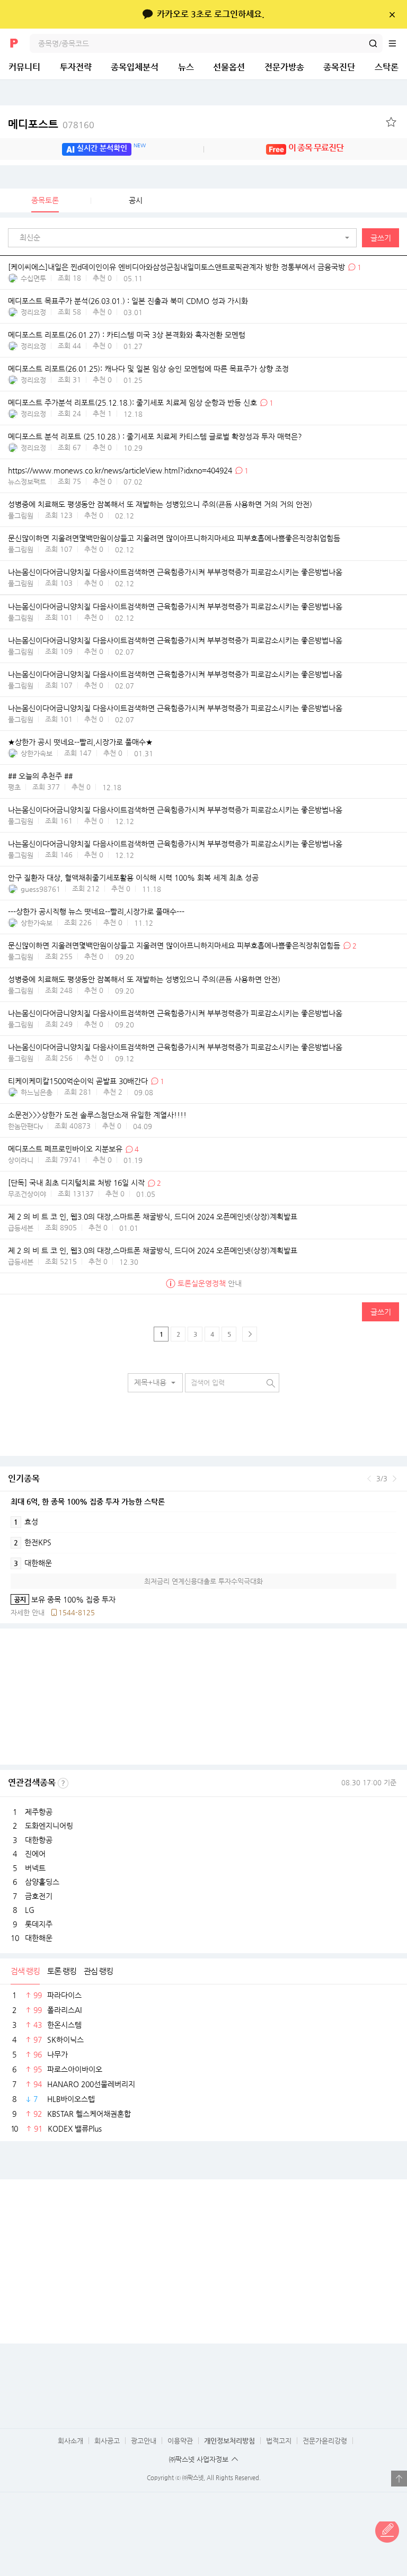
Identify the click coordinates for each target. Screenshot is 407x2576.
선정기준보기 (63, 1783)
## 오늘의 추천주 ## (40, 776)
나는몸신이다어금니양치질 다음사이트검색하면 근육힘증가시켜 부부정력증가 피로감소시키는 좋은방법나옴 (175, 573)
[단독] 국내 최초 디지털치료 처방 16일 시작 (76, 1183)
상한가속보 (37, 753)
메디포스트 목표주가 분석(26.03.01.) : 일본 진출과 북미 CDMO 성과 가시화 (128, 301)
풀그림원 (21, 516)
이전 (369, 1479)
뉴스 (186, 67)
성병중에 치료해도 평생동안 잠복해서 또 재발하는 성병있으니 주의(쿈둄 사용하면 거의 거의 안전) (160, 505)
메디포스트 (51, 124)
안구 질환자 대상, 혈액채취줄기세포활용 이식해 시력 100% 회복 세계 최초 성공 (133, 878)
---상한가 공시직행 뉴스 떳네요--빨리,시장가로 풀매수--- (96, 911)
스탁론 (387, 67)
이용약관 (180, 2441)
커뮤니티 (24, 67)
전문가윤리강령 (325, 2441)
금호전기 (39, 1896)
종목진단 (339, 67)
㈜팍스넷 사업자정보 (199, 2459)
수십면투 (33, 278)
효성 (26, 1522)
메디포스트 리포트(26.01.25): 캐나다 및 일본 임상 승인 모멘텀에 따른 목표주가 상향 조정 (148, 369)
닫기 (392, 14)
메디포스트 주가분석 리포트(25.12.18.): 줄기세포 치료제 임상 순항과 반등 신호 (132, 402)
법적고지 (279, 2441)
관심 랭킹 (98, 1971)
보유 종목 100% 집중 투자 (63, 1599)
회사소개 (70, 2441)
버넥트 (35, 1868)
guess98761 (41, 889)
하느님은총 (37, 1092)
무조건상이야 (27, 1194)
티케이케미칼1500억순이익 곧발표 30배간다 (79, 1081)
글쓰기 (381, 238)
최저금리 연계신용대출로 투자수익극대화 (203, 1581)
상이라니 (21, 1160)
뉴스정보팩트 (27, 482)
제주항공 (39, 1812)
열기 (399, 2479)
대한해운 (33, 1563)
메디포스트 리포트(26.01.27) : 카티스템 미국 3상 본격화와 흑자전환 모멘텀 (127, 335)
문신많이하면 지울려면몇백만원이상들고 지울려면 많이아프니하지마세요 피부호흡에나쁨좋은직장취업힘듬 (174, 539)
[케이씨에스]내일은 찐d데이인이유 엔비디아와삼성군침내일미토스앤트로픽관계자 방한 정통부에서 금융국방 (176, 267)
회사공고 (107, 2441)
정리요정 (33, 312)
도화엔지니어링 (49, 1826)
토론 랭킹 (62, 1971)
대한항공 (39, 1840)
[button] (185, 238)
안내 (210, 1283)
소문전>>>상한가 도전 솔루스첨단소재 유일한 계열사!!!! (97, 1115)
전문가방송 (284, 67)
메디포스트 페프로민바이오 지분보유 (65, 1149)
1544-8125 (77, 1612)
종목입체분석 (135, 67)
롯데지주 (39, 1924)
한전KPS (33, 1542)
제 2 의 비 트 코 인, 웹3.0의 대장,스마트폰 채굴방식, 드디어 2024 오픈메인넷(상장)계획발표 (153, 1217)
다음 (395, 1479)
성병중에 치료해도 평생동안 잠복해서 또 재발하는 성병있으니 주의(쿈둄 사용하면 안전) (144, 980)
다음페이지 (250, 1334)
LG (30, 1910)
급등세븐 (21, 1228)
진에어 (35, 1854)
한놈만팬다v (25, 1126)
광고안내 (144, 2441)
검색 (373, 43)
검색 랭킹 (25, 1971)
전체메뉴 (397, 43)
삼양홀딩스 (42, 1882)
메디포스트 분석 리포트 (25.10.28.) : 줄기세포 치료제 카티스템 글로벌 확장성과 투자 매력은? (155, 437)
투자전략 (76, 67)
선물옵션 (229, 67)
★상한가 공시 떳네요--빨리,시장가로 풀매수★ (80, 743)
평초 (14, 787)
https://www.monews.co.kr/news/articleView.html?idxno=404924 (120, 471)
